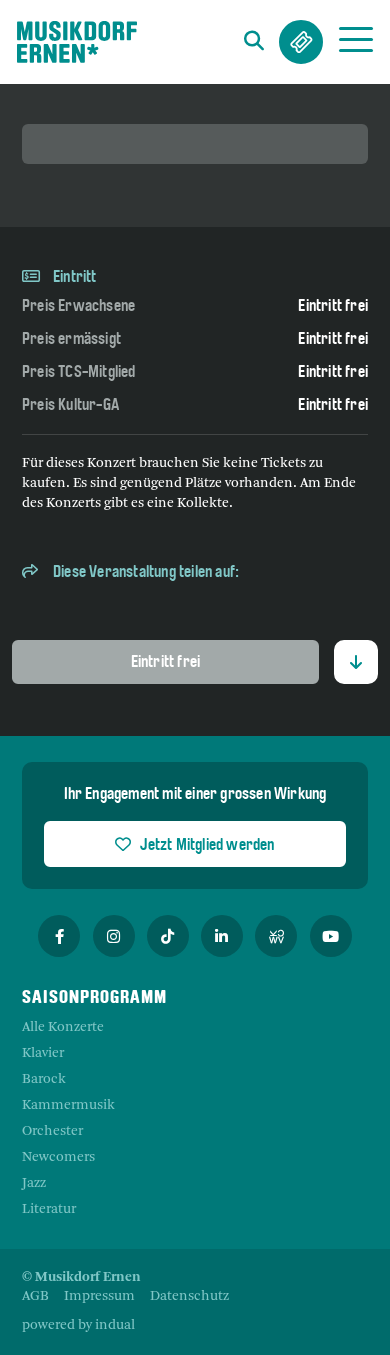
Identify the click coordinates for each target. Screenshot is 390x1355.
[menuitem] (35, 1297)
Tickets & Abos (301, 42)
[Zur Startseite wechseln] (77, 42)
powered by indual (78, 1325)
